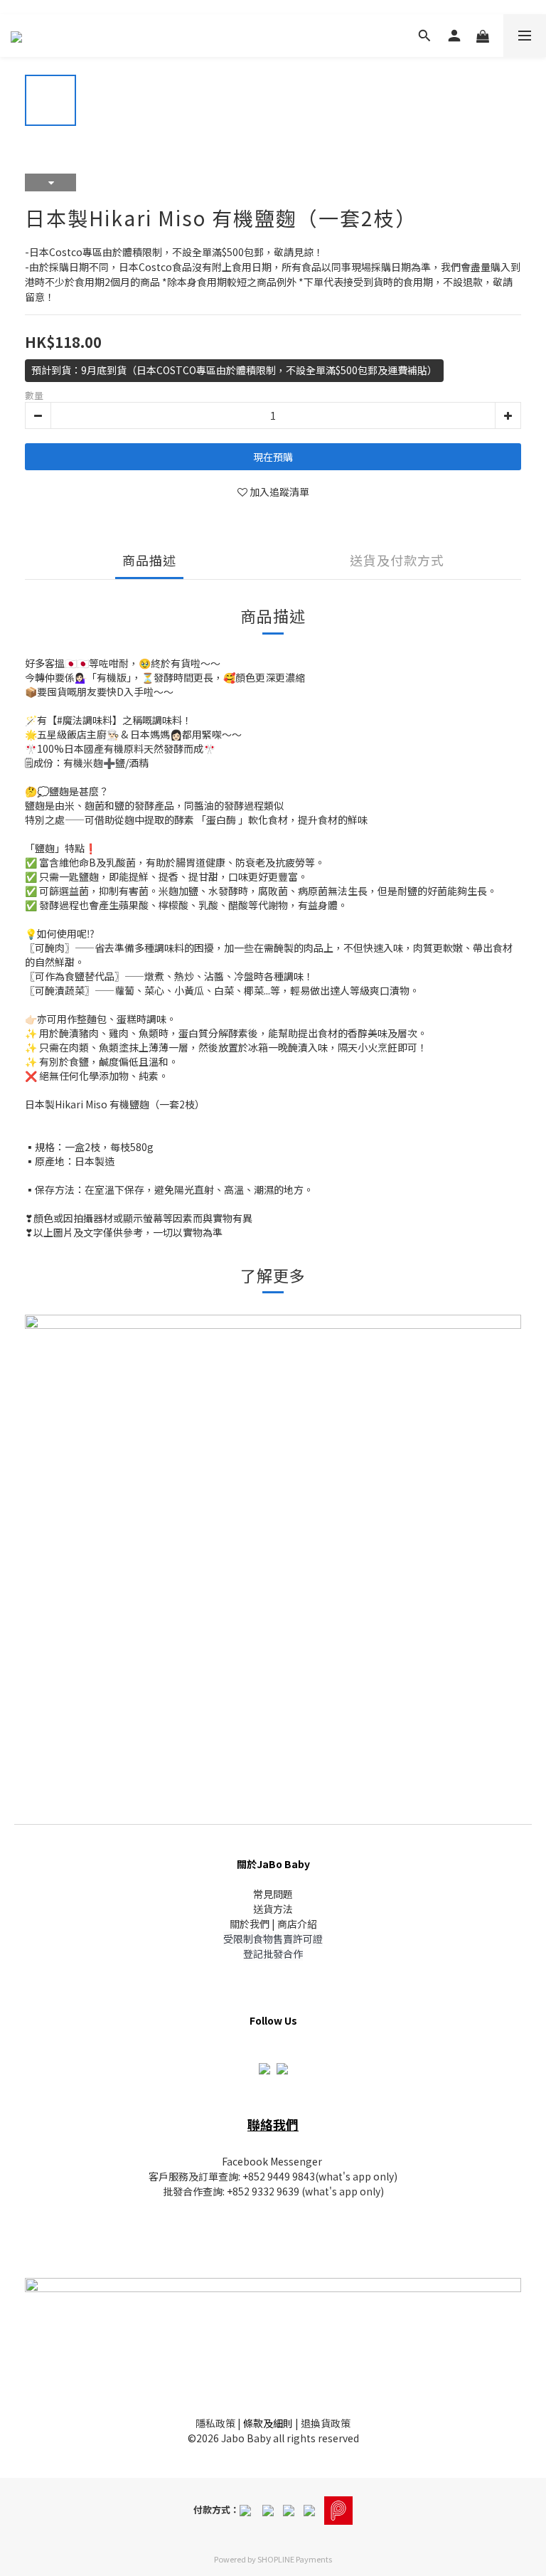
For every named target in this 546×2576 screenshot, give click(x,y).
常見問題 (273, 1894)
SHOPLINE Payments (295, 2559)
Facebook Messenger (272, 2161)
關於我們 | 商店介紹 (273, 1924)
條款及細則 (268, 2423)
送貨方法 (273, 1909)
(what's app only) (356, 2176)
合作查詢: (205, 2191)
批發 (173, 2191)
